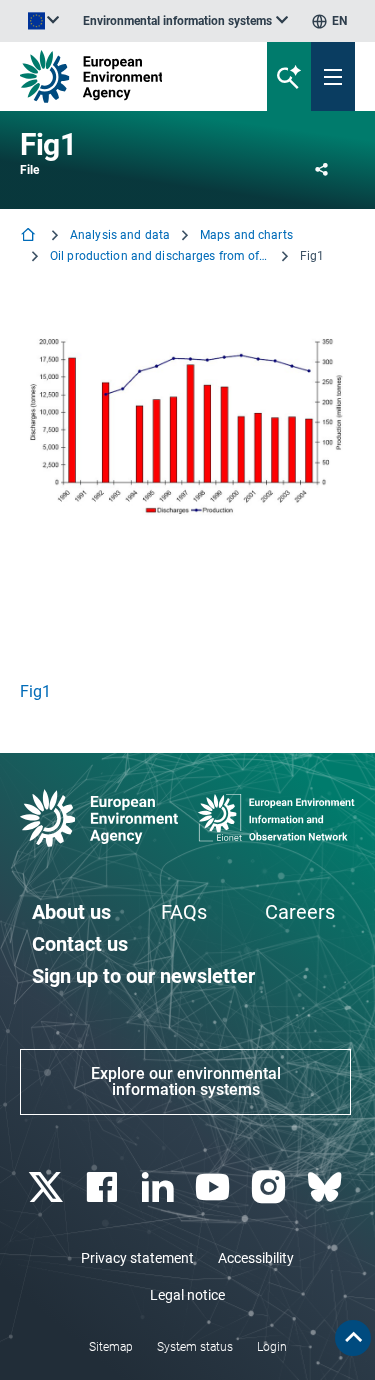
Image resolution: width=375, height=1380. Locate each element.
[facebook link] (103, 1187)
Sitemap (111, 1347)
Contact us (80, 944)
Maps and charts (246, 235)
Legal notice (187, 1295)
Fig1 (35, 691)
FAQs (184, 912)
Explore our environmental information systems (186, 1081)
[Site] (126, 76)
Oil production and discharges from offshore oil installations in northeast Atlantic (160, 256)
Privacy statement (137, 1258)
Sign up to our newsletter (143, 976)
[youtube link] (215, 1187)
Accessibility (256, 1258)
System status (195, 1347)
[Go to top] (353, 1338)
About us (71, 912)
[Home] (30, 236)
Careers (300, 912)
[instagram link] (271, 1187)
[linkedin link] (159, 1187)
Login (272, 1347)
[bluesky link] (326, 1187)
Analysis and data (120, 235)
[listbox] (185, 21)
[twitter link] (47, 1187)
